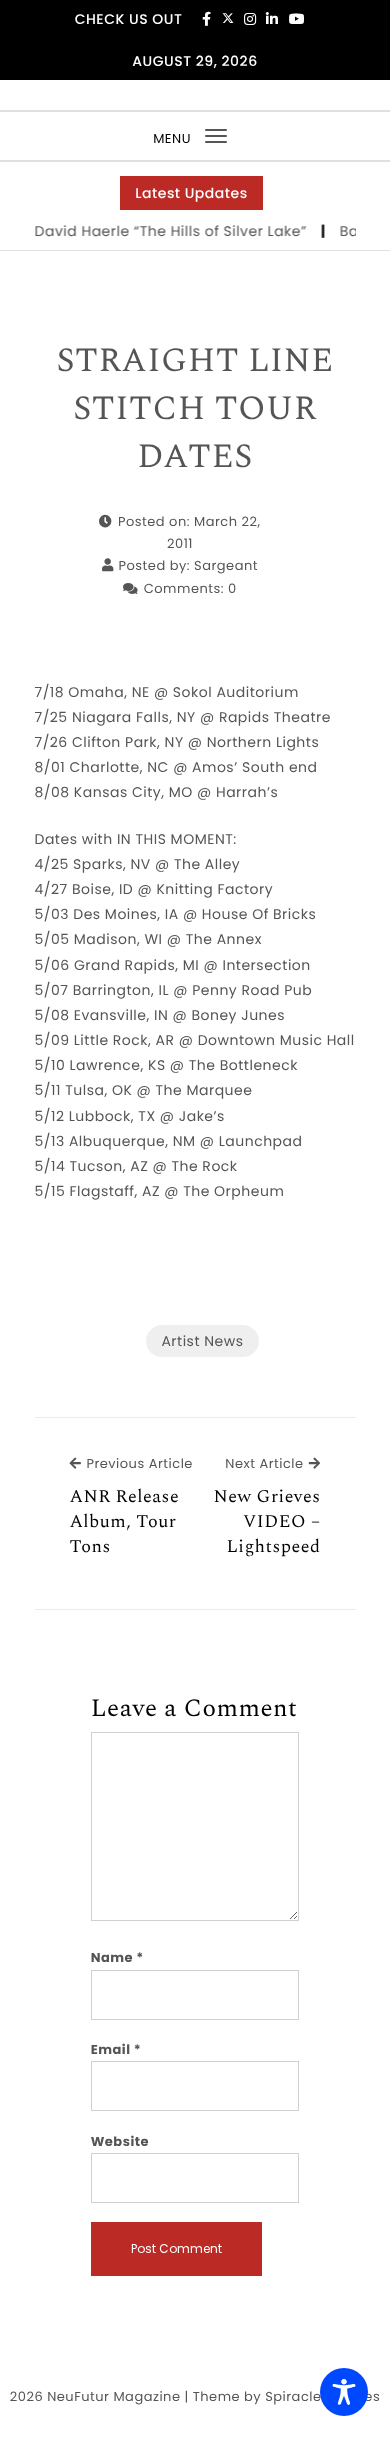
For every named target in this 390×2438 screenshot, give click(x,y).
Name (117, 1957)
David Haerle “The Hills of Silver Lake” (165, 231)
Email (116, 2049)
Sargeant (226, 565)
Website (120, 2141)
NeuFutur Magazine (113, 2396)
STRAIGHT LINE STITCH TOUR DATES (194, 409)
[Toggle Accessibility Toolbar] (344, 2392)
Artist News (202, 1341)
